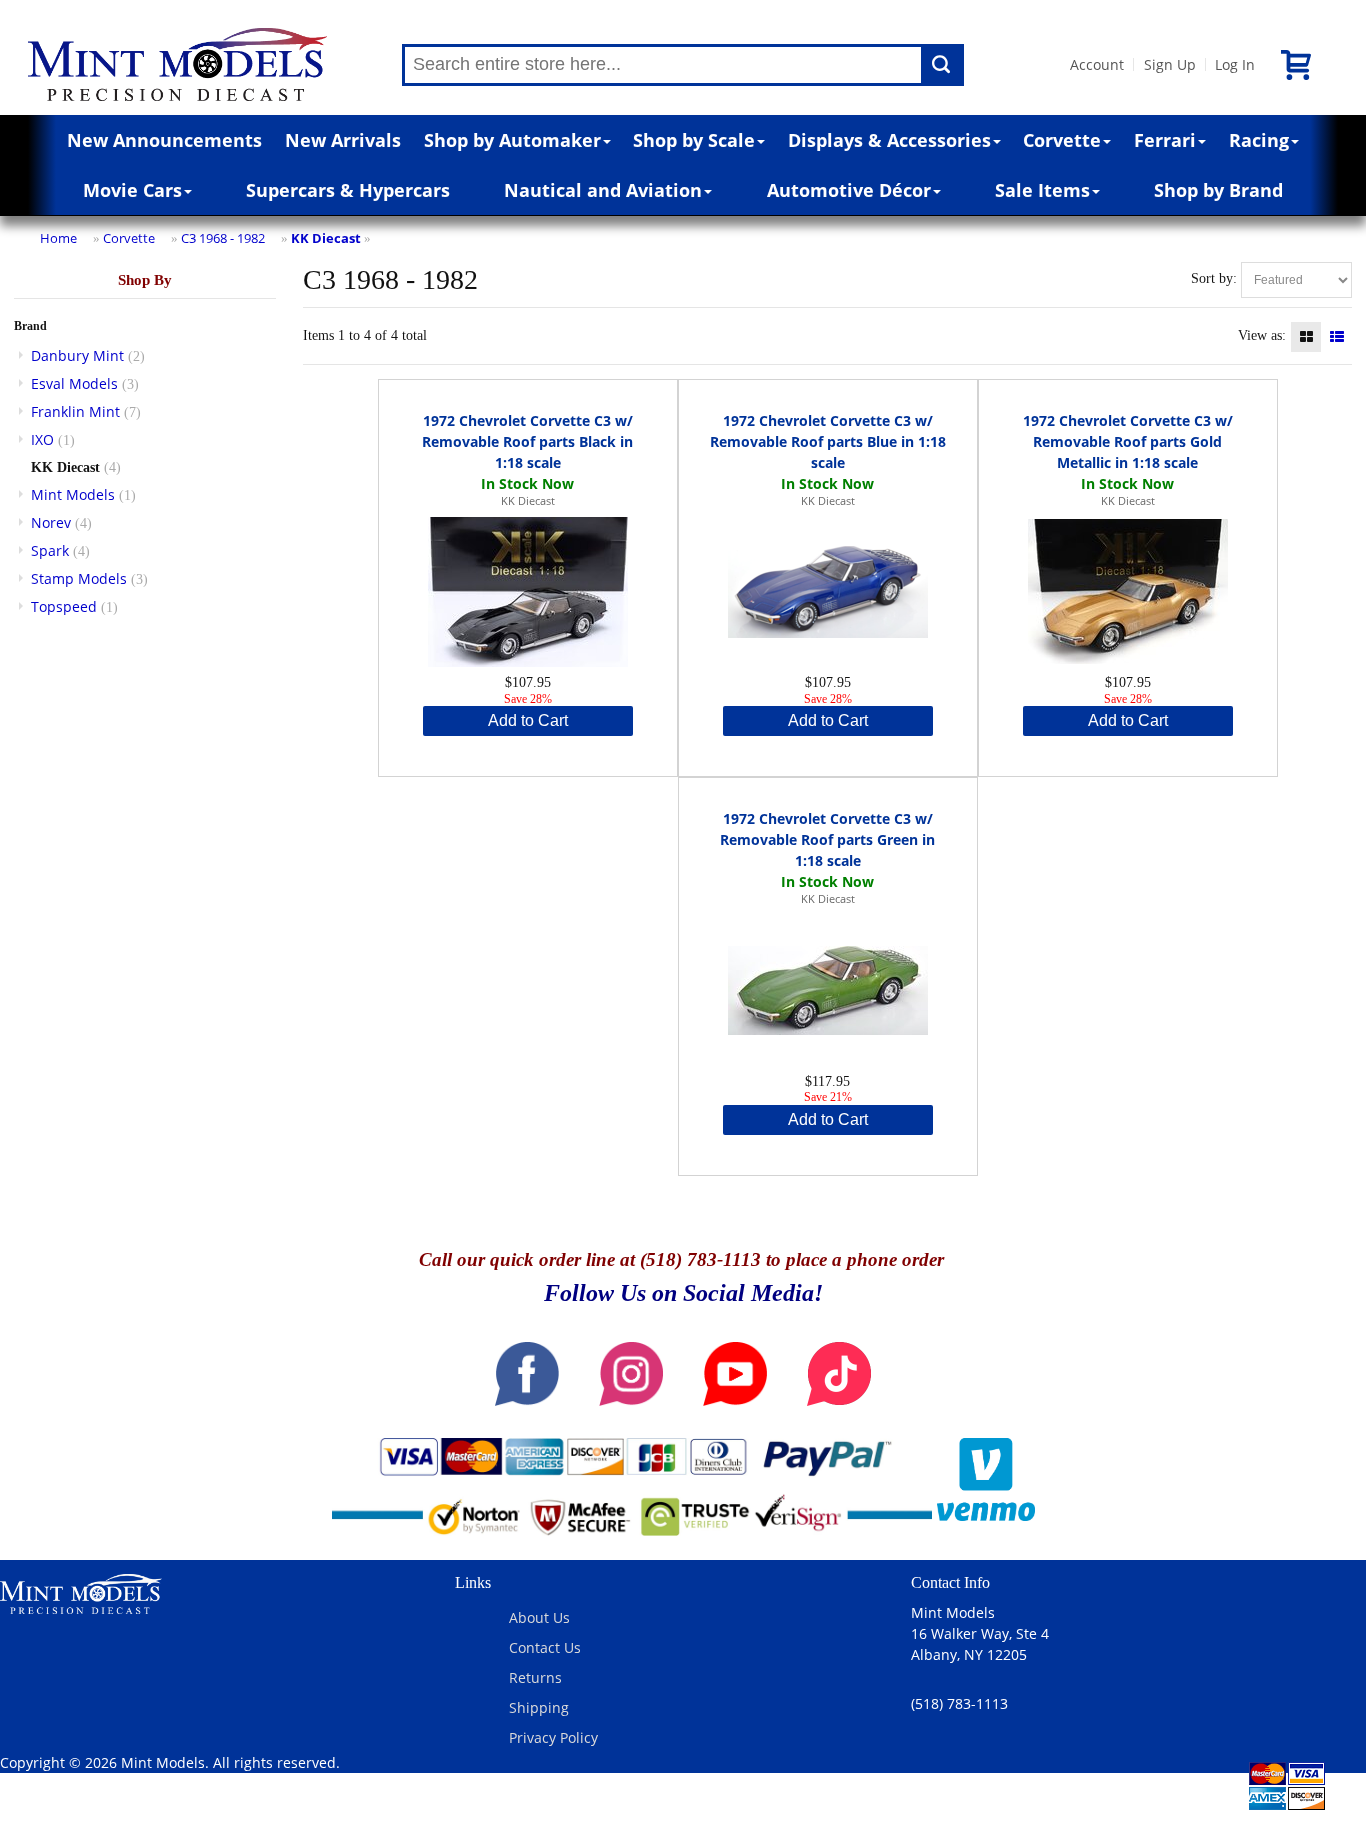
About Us (539, 1617)
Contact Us (545, 1647)
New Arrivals (343, 140)
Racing (1259, 140)
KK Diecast (326, 238)
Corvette (1062, 140)
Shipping (539, 1707)
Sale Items (1042, 190)
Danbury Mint (77, 355)
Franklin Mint (75, 411)
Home (58, 238)
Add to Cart (528, 720)
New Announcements (164, 140)
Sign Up (1170, 64)
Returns (535, 1677)
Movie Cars (132, 190)
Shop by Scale (694, 140)
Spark (50, 550)
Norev (51, 522)
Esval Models (74, 383)
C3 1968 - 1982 (223, 238)
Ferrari (1165, 140)
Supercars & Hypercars (348, 190)
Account (1097, 64)
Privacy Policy (553, 1737)
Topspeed (64, 606)
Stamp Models (79, 578)
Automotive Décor (849, 190)
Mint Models (73, 494)
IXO (42, 439)
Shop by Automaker (512, 140)
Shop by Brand (1218, 190)
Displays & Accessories (889, 140)
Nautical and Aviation (603, 190)
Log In (1235, 64)
